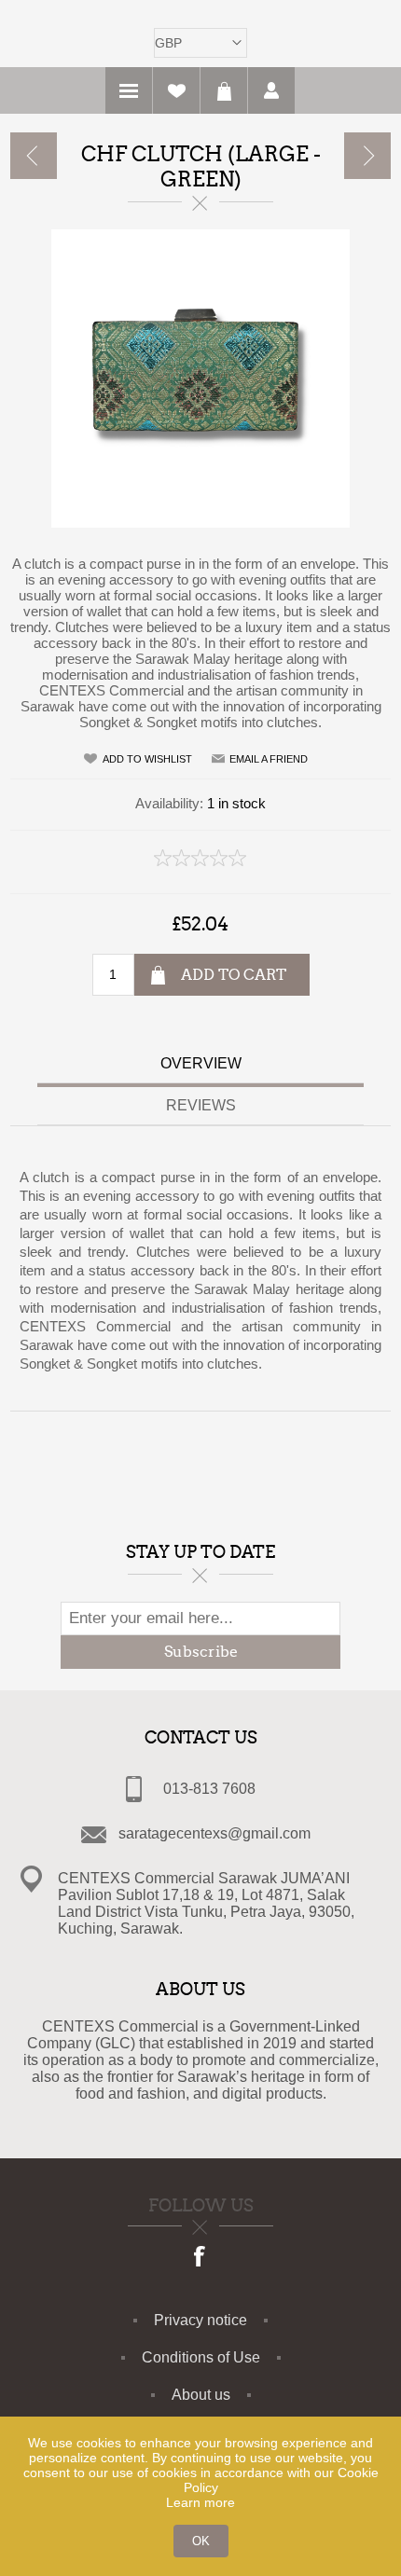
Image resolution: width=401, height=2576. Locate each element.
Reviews (201, 1105)
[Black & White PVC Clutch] (34, 156)
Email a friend (269, 759)
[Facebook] (200, 2258)
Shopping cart (224, 90)
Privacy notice (200, 2320)
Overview (201, 1063)
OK (201, 2541)
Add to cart (234, 975)
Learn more (200, 2502)
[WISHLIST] (176, 90)
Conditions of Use (201, 2357)
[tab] (200, 1066)
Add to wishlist (147, 759)
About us (201, 2395)
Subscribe (201, 1652)
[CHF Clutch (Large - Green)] (367, 156)
